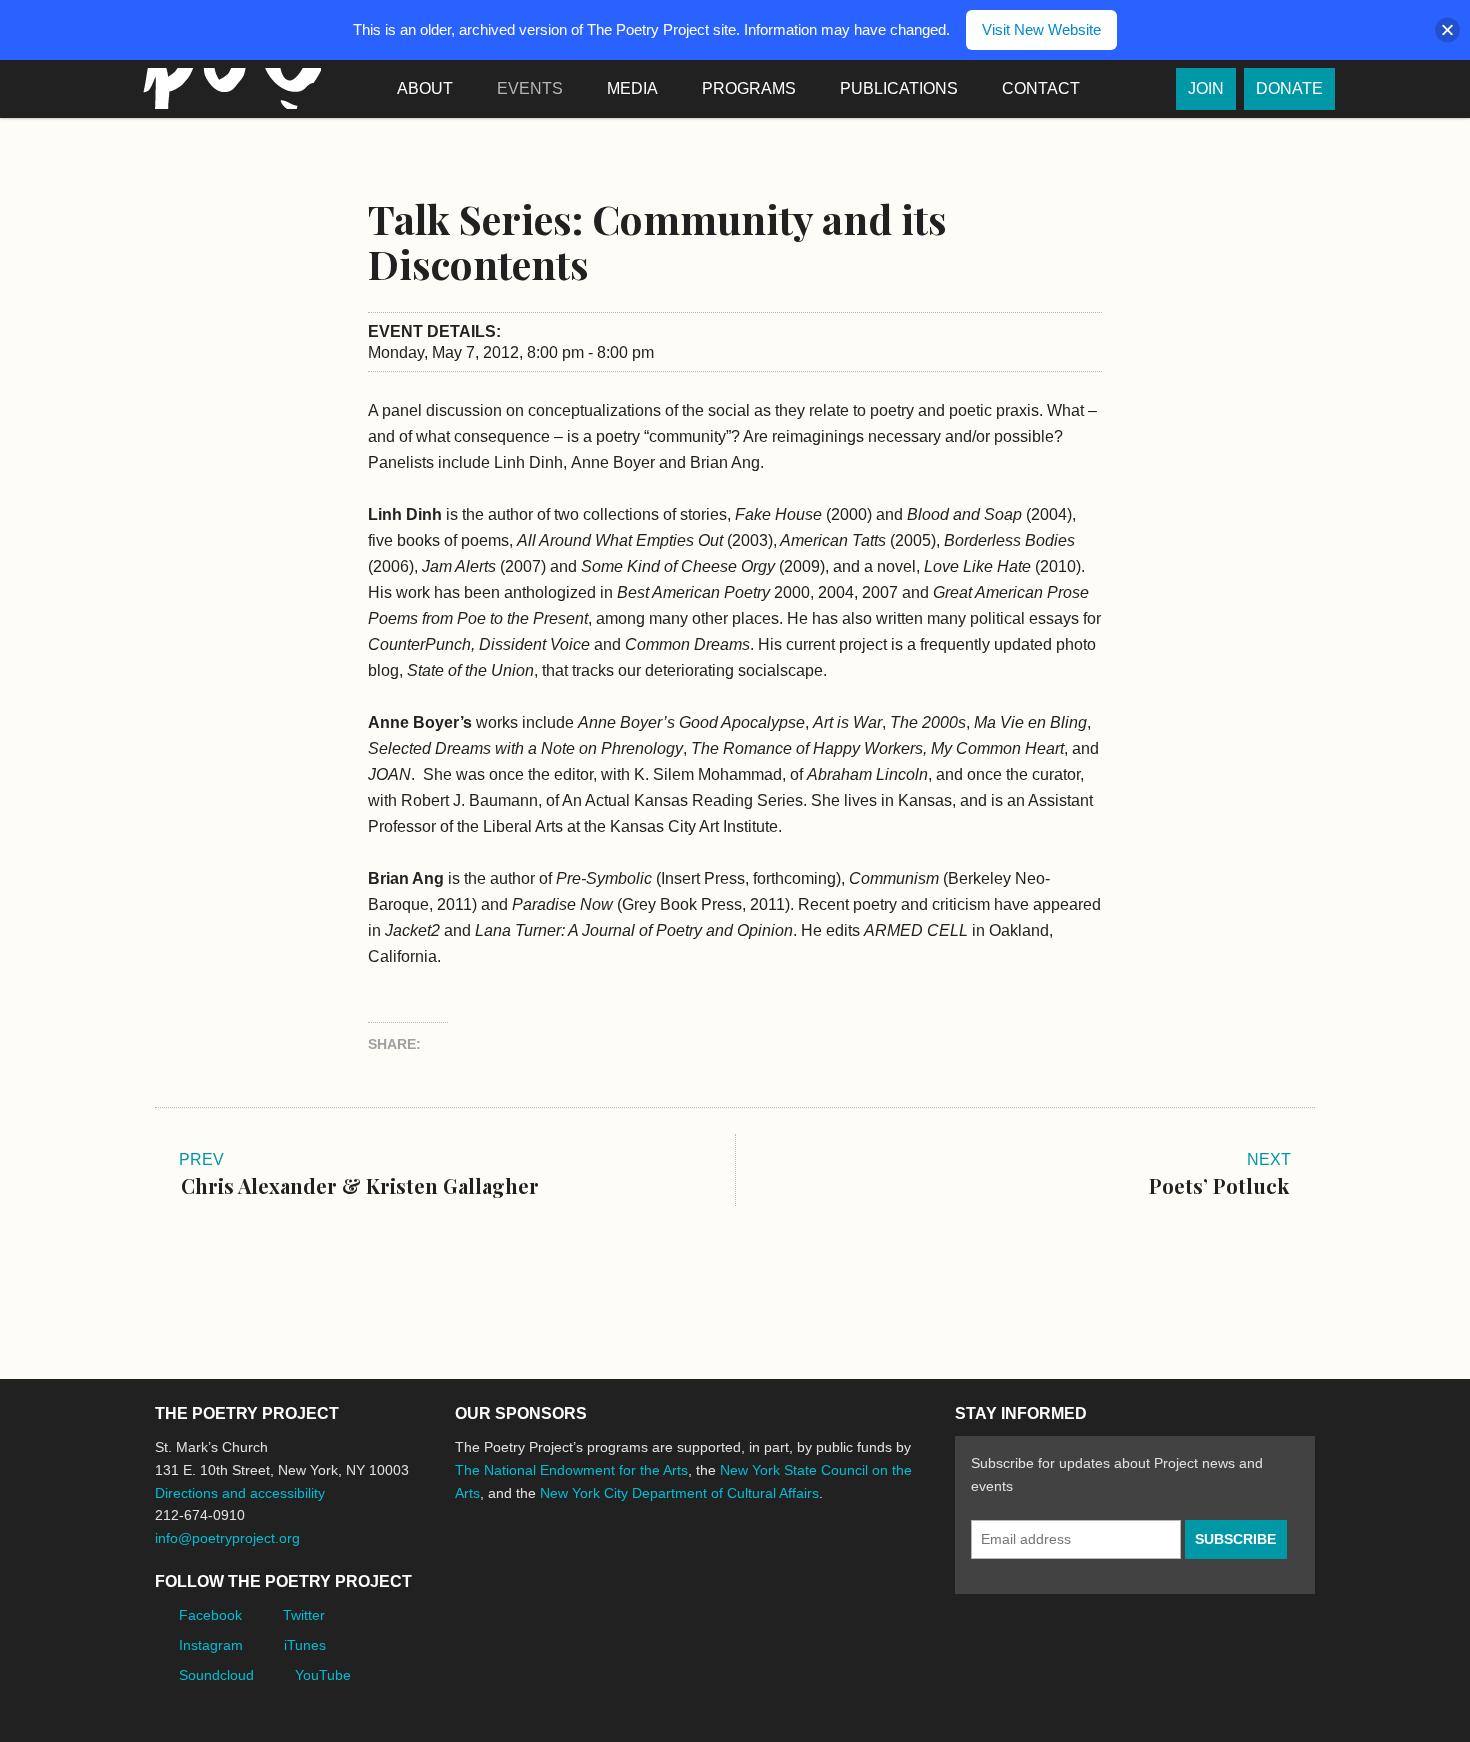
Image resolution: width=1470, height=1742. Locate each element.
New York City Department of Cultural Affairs (679, 1493)
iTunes (305, 1645)
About (425, 88)
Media (632, 88)
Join (1206, 88)
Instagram (211, 1645)
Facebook (210, 1615)
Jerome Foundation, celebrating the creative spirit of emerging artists (640, 1568)
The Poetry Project (228, 88)
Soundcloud (216, 1675)
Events (530, 88)
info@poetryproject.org (227, 1538)
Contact (1041, 88)
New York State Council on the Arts (747, 1567)
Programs (749, 88)
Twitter (304, 1615)
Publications (899, 88)
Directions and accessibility (240, 1493)
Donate (1289, 88)
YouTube (323, 1675)
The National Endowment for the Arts (571, 1470)
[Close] (1447, 30)
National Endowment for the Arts (510, 1567)
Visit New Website (1041, 29)
